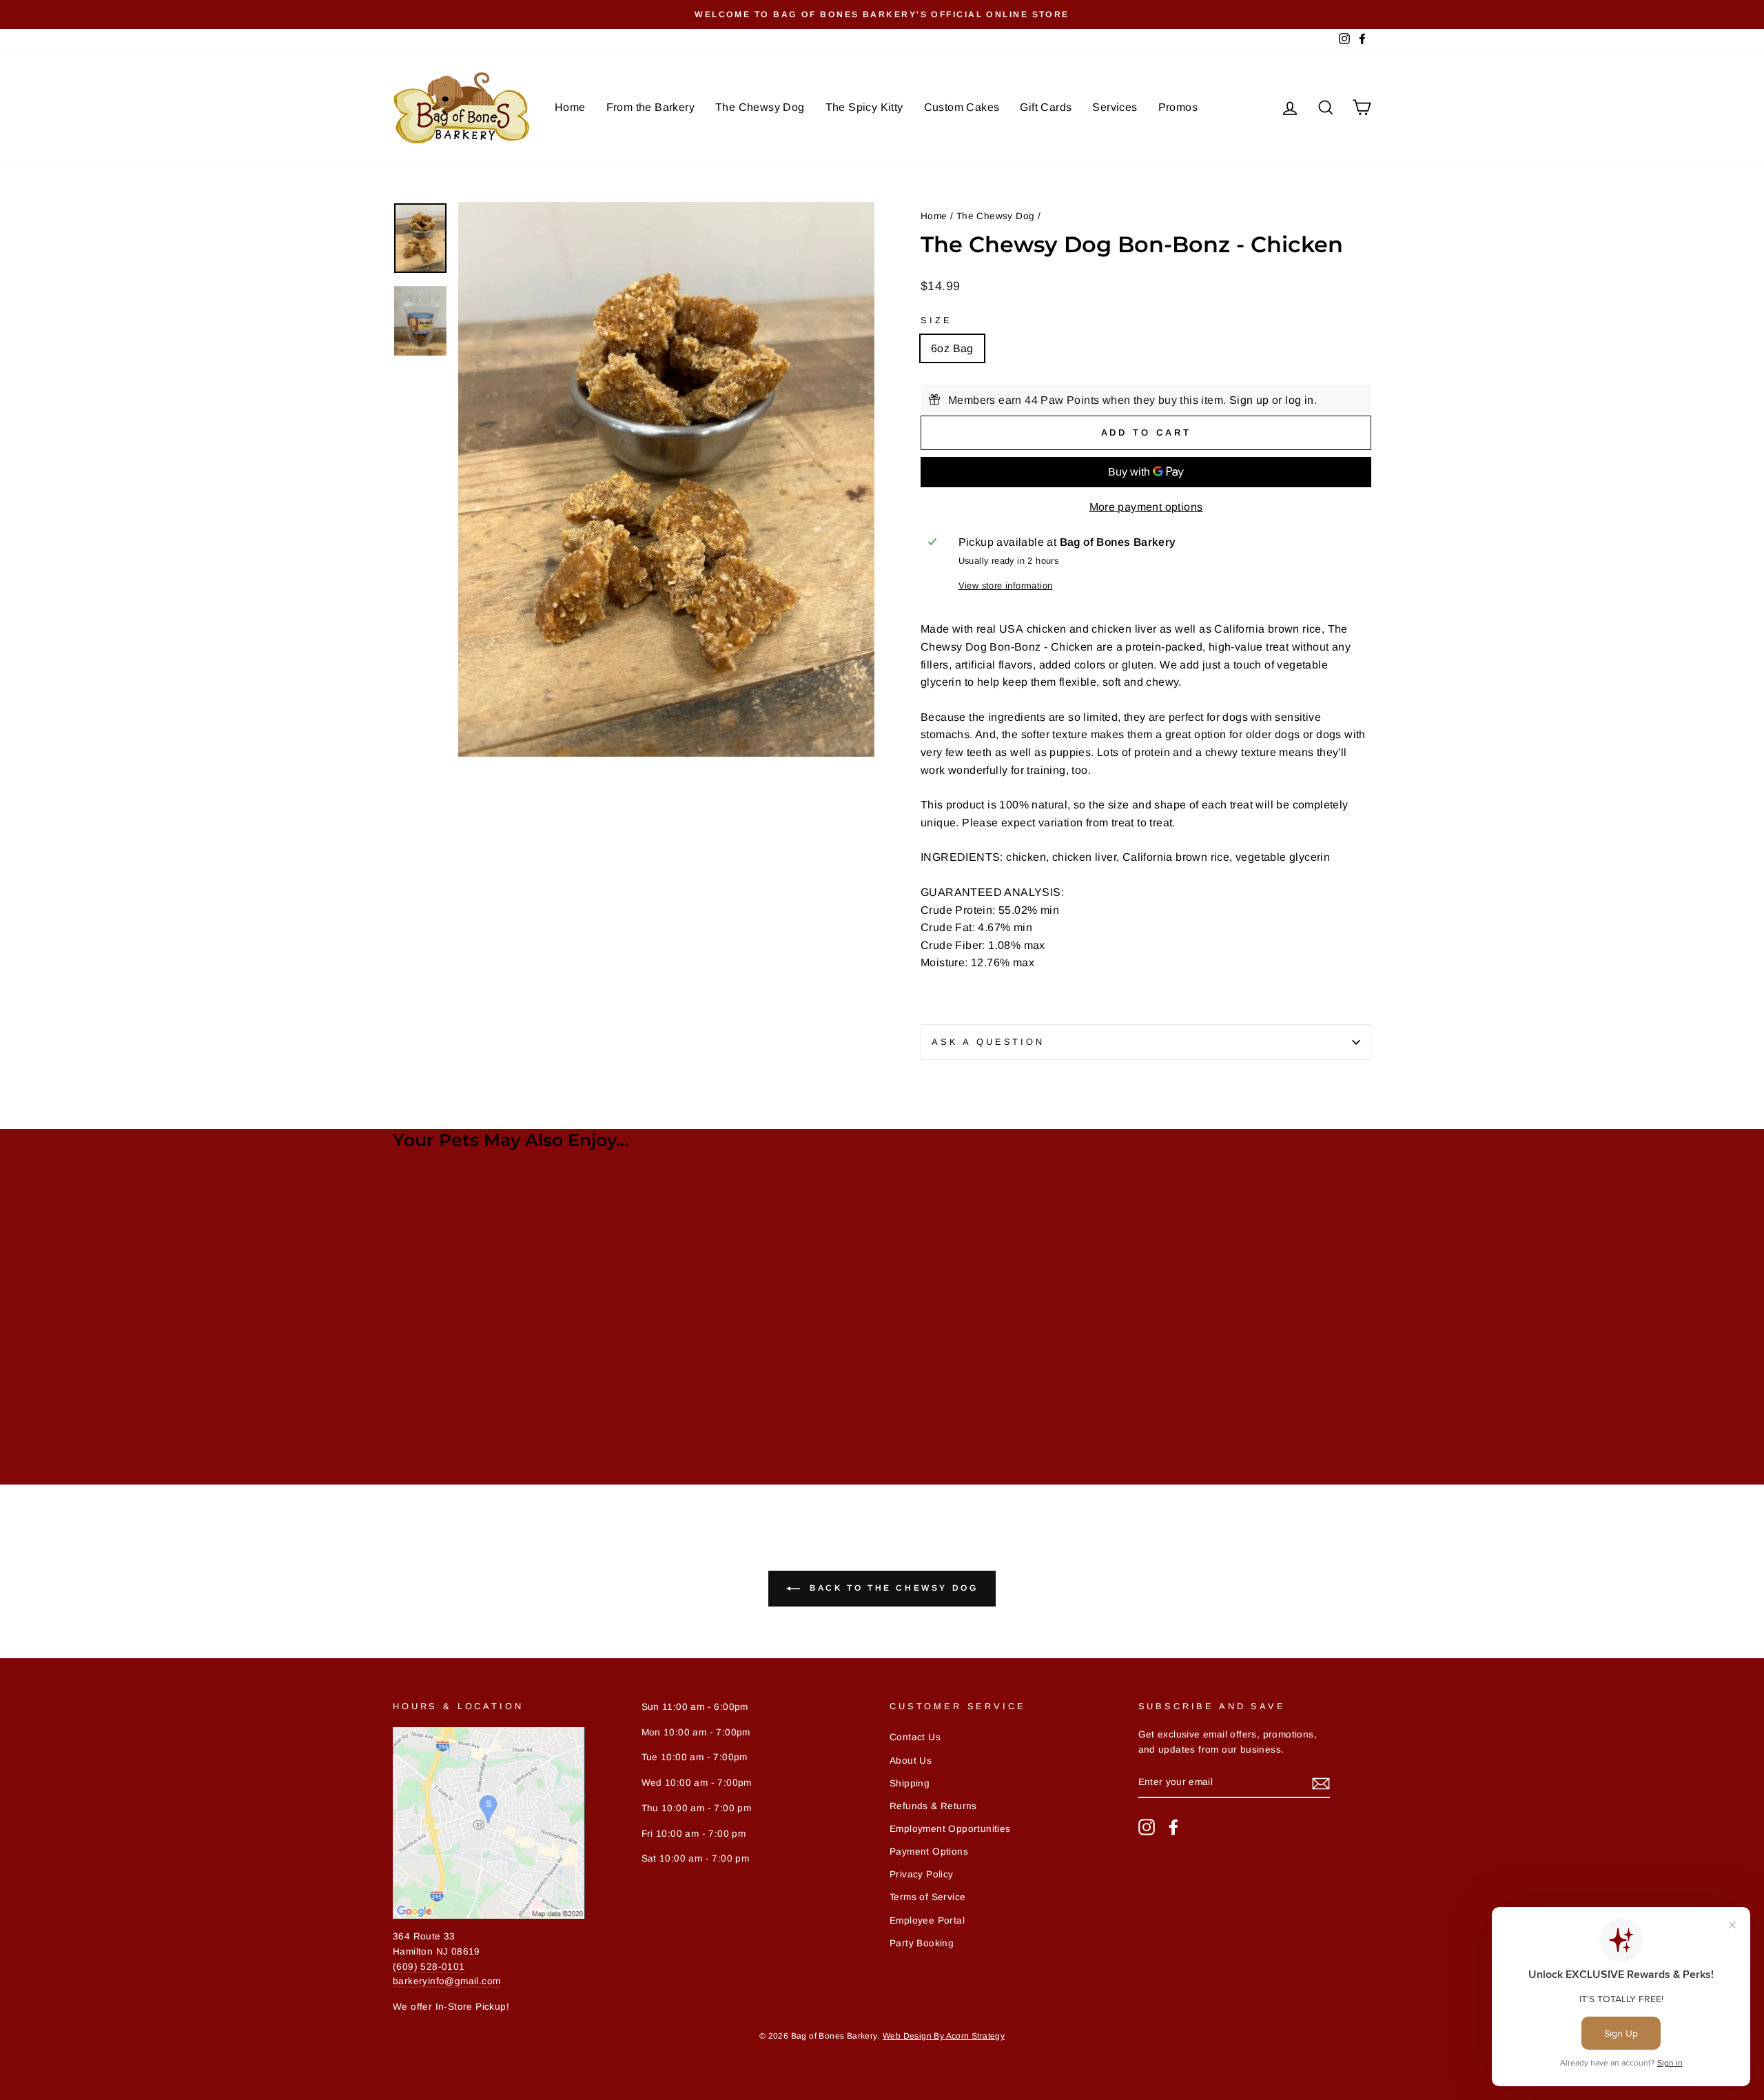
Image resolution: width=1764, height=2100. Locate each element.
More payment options (1146, 507)
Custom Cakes (962, 107)
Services (1115, 107)
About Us (911, 1761)
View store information (1006, 585)
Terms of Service (927, 1897)
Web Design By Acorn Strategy (944, 2036)
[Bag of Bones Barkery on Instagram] (1147, 1827)
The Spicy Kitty (864, 107)
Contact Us (915, 1737)
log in (1299, 400)
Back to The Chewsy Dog (892, 1588)
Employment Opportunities (950, 1829)
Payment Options (929, 1852)
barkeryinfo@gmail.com (447, 1981)
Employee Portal (927, 1920)
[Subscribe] (1321, 1783)
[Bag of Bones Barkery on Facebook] (1173, 1827)
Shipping (910, 1783)
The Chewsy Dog (760, 107)
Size (936, 320)
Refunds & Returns (933, 1806)
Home (570, 107)
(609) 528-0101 (429, 1967)
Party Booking (922, 1943)
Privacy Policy (922, 1874)
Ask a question (988, 1042)
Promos (1178, 107)
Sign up (1249, 400)
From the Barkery (650, 107)
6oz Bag (952, 348)
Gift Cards (1046, 107)
